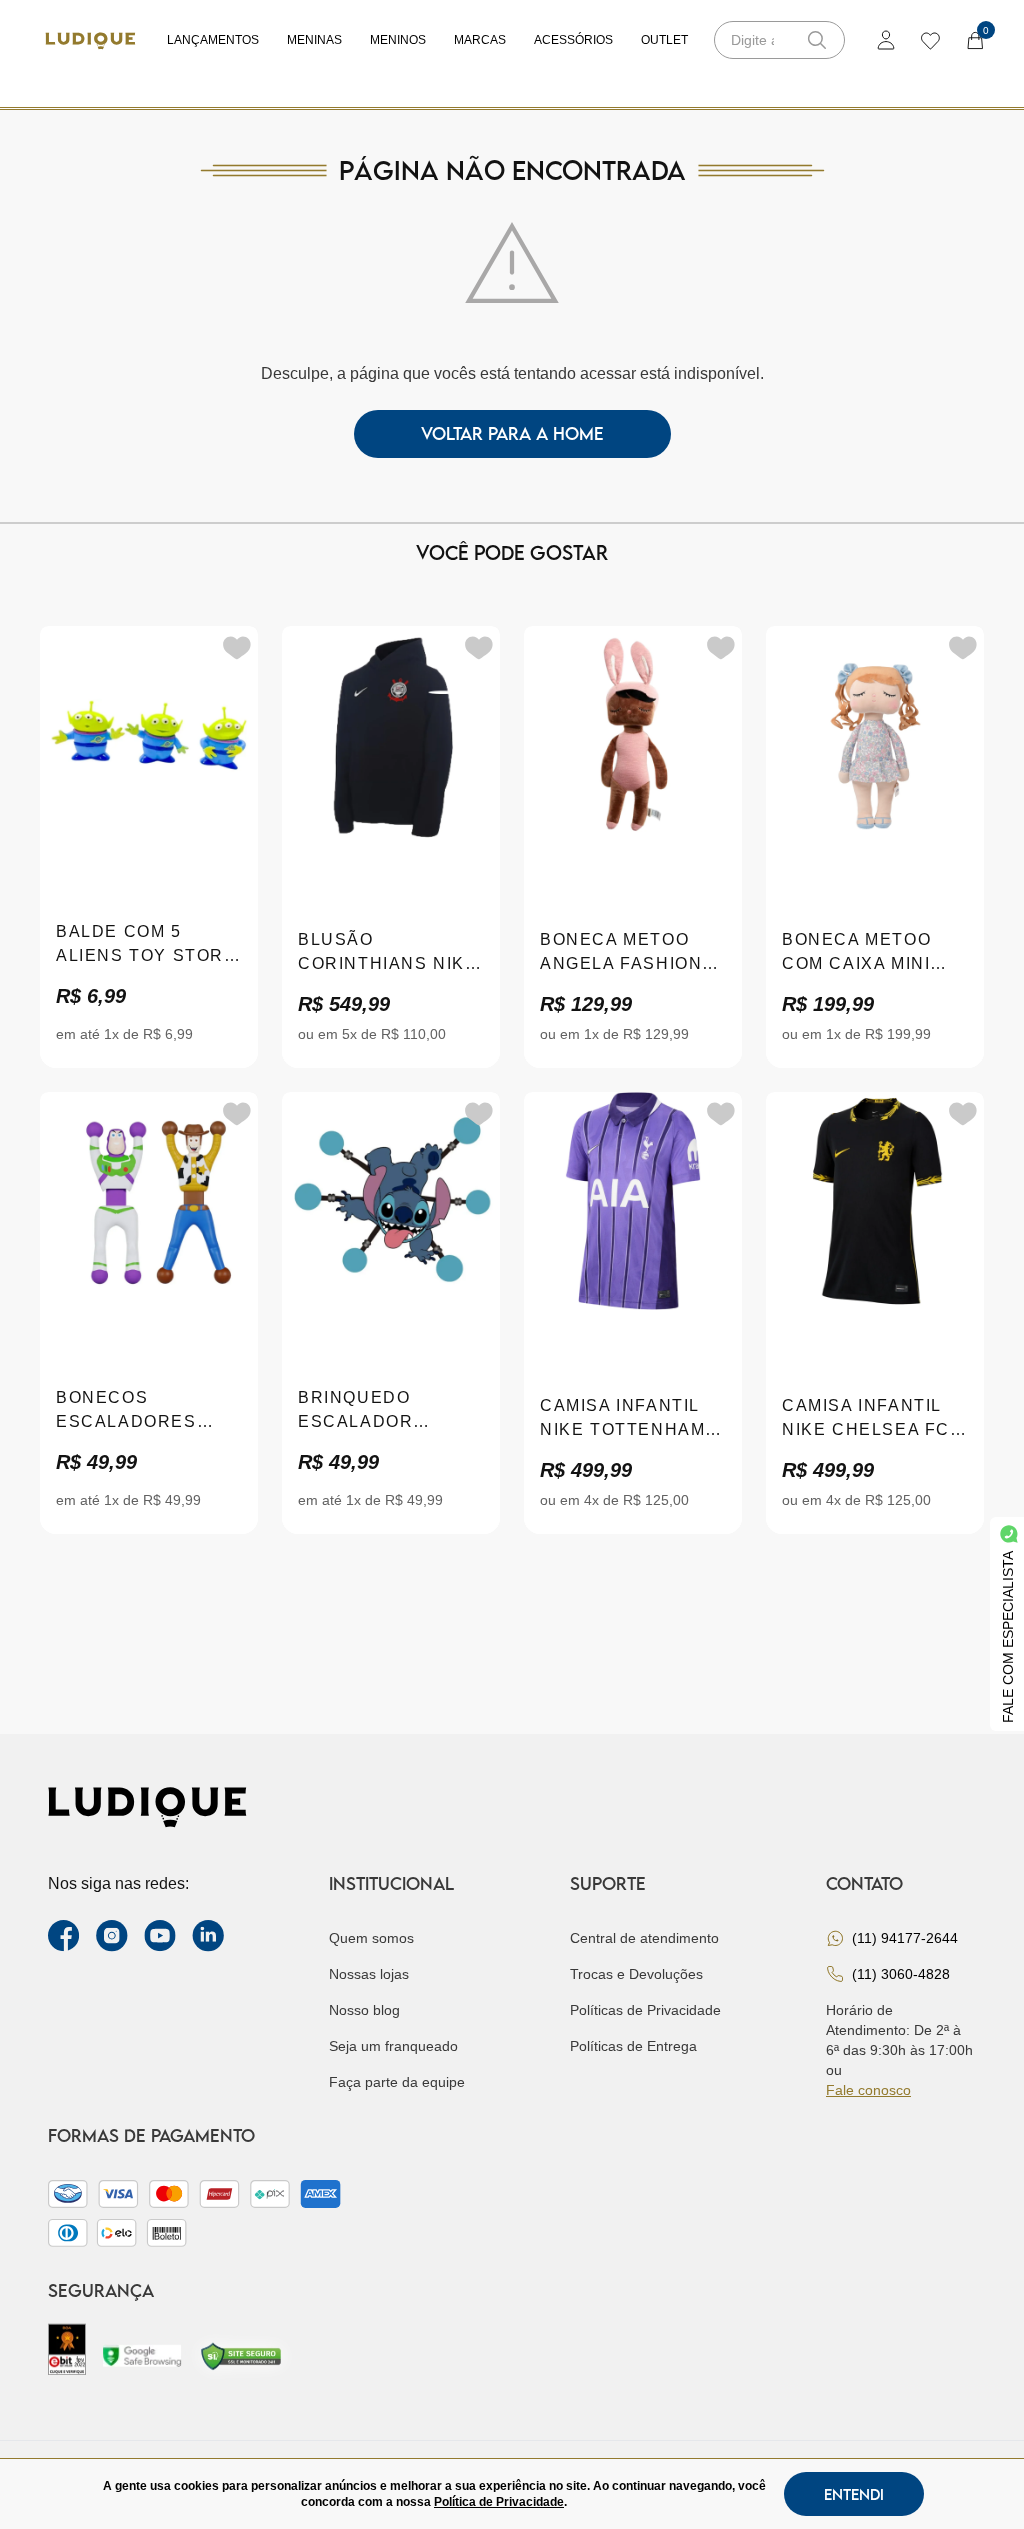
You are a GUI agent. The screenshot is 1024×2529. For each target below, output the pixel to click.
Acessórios (573, 40)
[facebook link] (64, 1936)
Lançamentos (213, 40)
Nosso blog (364, 2010)
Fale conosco (868, 2090)
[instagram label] (112, 1936)
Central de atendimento (644, 1938)
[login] (886, 40)
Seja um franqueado (393, 2046)
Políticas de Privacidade (645, 2010)
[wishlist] (929, 40)
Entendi (854, 2494)
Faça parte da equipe (397, 2082)
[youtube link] (160, 1936)
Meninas (314, 40)
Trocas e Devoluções (636, 1974)
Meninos (398, 40)
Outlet (664, 40)
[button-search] (817, 40)
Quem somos (371, 1938)
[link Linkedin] (208, 1936)
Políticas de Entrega (633, 2046)
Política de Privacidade (499, 2502)
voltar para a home (512, 433)
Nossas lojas (369, 1974)
